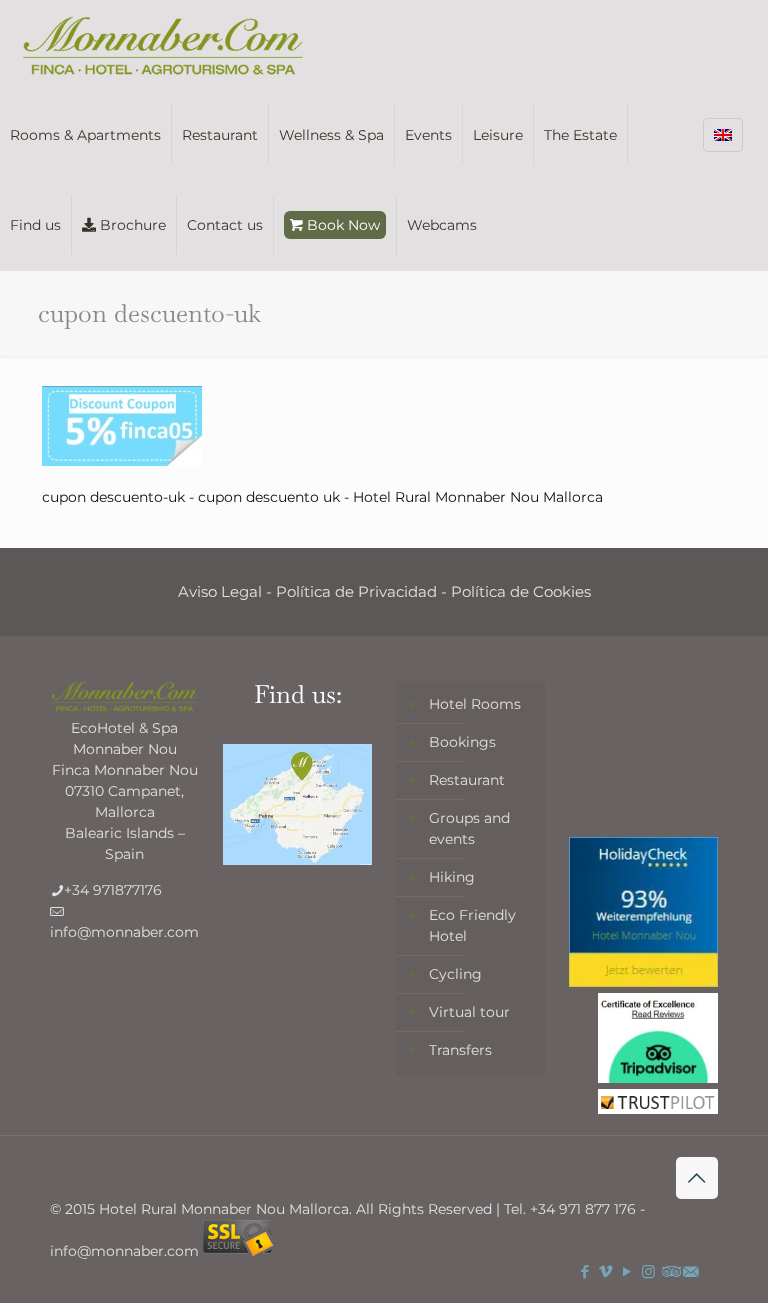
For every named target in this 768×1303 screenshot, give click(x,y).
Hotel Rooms (475, 704)
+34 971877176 (113, 890)
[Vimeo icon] (606, 1271)
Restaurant (467, 780)
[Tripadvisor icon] (669, 1271)
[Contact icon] (690, 1271)
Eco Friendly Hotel (472, 925)
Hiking (452, 877)
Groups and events (469, 828)
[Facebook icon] (585, 1271)
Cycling (455, 974)
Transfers (460, 1050)
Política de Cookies (521, 591)
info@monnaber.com (124, 932)
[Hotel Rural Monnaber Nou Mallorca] (163, 45)
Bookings (462, 742)
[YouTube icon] (627, 1271)
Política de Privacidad (356, 591)
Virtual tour (469, 1012)
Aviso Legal (220, 591)
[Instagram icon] (648, 1271)
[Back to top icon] (697, 1178)
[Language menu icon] (723, 135)
